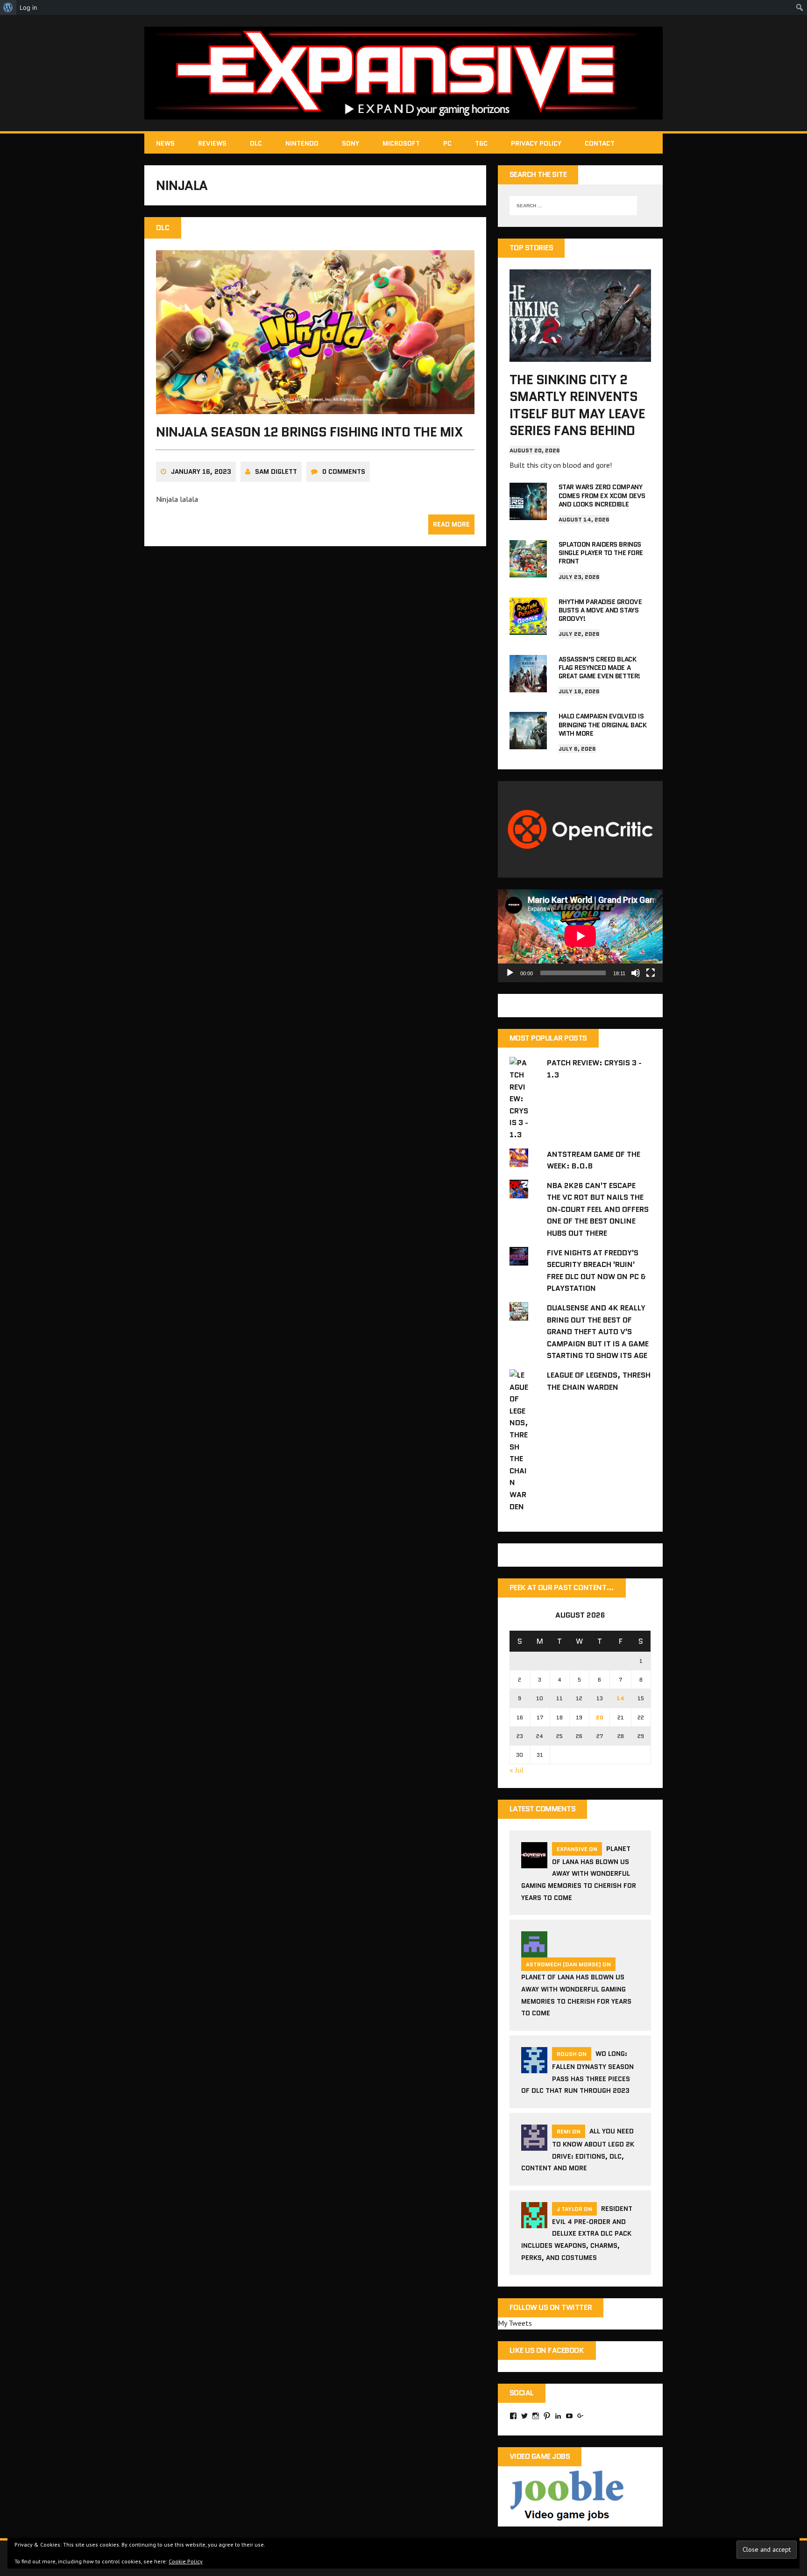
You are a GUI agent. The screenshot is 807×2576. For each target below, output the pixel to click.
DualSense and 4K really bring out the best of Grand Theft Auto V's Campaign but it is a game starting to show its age (598, 1332)
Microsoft (401, 143)
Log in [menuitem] (28, 7)
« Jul (517, 1770)
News (165, 143)
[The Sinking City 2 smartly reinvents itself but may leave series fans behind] (580, 355)
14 (620, 1698)
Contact (600, 143)
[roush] (534, 2067)
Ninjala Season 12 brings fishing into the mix (309, 432)
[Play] (510, 973)
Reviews (212, 143)
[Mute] (636, 973)
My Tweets (515, 2323)
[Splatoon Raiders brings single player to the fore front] (528, 571)
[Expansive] (403, 73)
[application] (580, 936)
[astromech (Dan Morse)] (534, 1952)
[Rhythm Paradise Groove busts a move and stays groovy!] (528, 628)
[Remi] (534, 2145)
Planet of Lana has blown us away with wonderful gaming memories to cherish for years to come (579, 1873)
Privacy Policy (536, 143)
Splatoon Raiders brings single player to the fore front (601, 553)
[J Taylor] (534, 2222)
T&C (481, 143)
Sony (350, 143)
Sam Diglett (276, 472)
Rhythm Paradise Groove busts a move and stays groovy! (600, 610)
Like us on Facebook (547, 2350)
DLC (256, 143)
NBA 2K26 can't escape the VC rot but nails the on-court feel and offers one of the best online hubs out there (598, 1209)
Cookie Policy (186, 2561)
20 (600, 1717)
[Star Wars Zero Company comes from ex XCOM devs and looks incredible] (528, 514)
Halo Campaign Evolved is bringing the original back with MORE (603, 725)
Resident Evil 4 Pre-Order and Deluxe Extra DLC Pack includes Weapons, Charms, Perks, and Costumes (577, 2233)
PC (447, 143)
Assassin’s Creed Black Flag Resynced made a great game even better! (599, 668)
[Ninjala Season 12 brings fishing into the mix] (315, 408)
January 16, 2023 (201, 472)
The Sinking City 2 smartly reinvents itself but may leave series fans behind (577, 405)
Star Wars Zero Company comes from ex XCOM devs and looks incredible (602, 495)
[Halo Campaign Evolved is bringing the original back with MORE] (528, 743)
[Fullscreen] (651, 973)
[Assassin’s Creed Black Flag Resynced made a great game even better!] (528, 686)
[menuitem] (8, 7)
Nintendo (302, 143)
